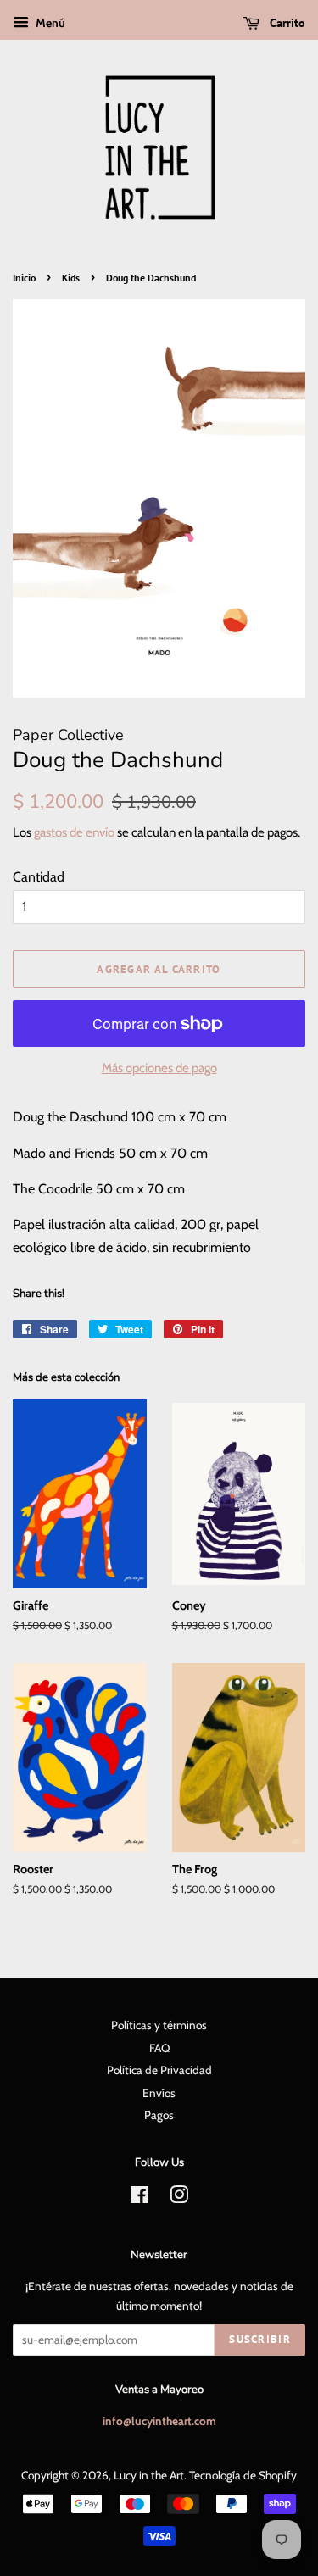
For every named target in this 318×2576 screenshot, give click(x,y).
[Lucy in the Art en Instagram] (179, 2198)
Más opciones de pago (159, 1068)
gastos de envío (74, 832)
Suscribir (260, 2339)
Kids (71, 278)
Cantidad (39, 877)
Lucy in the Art (149, 2475)
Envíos (159, 2093)
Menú (49, 23)
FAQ (159, 2048)
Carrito (286, 23)
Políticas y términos (159, 2025)
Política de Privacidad (159, 2070)
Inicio (24, 278)
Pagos (159, 2115)
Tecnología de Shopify (243, 2475)
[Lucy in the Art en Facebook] (139, 2198)
